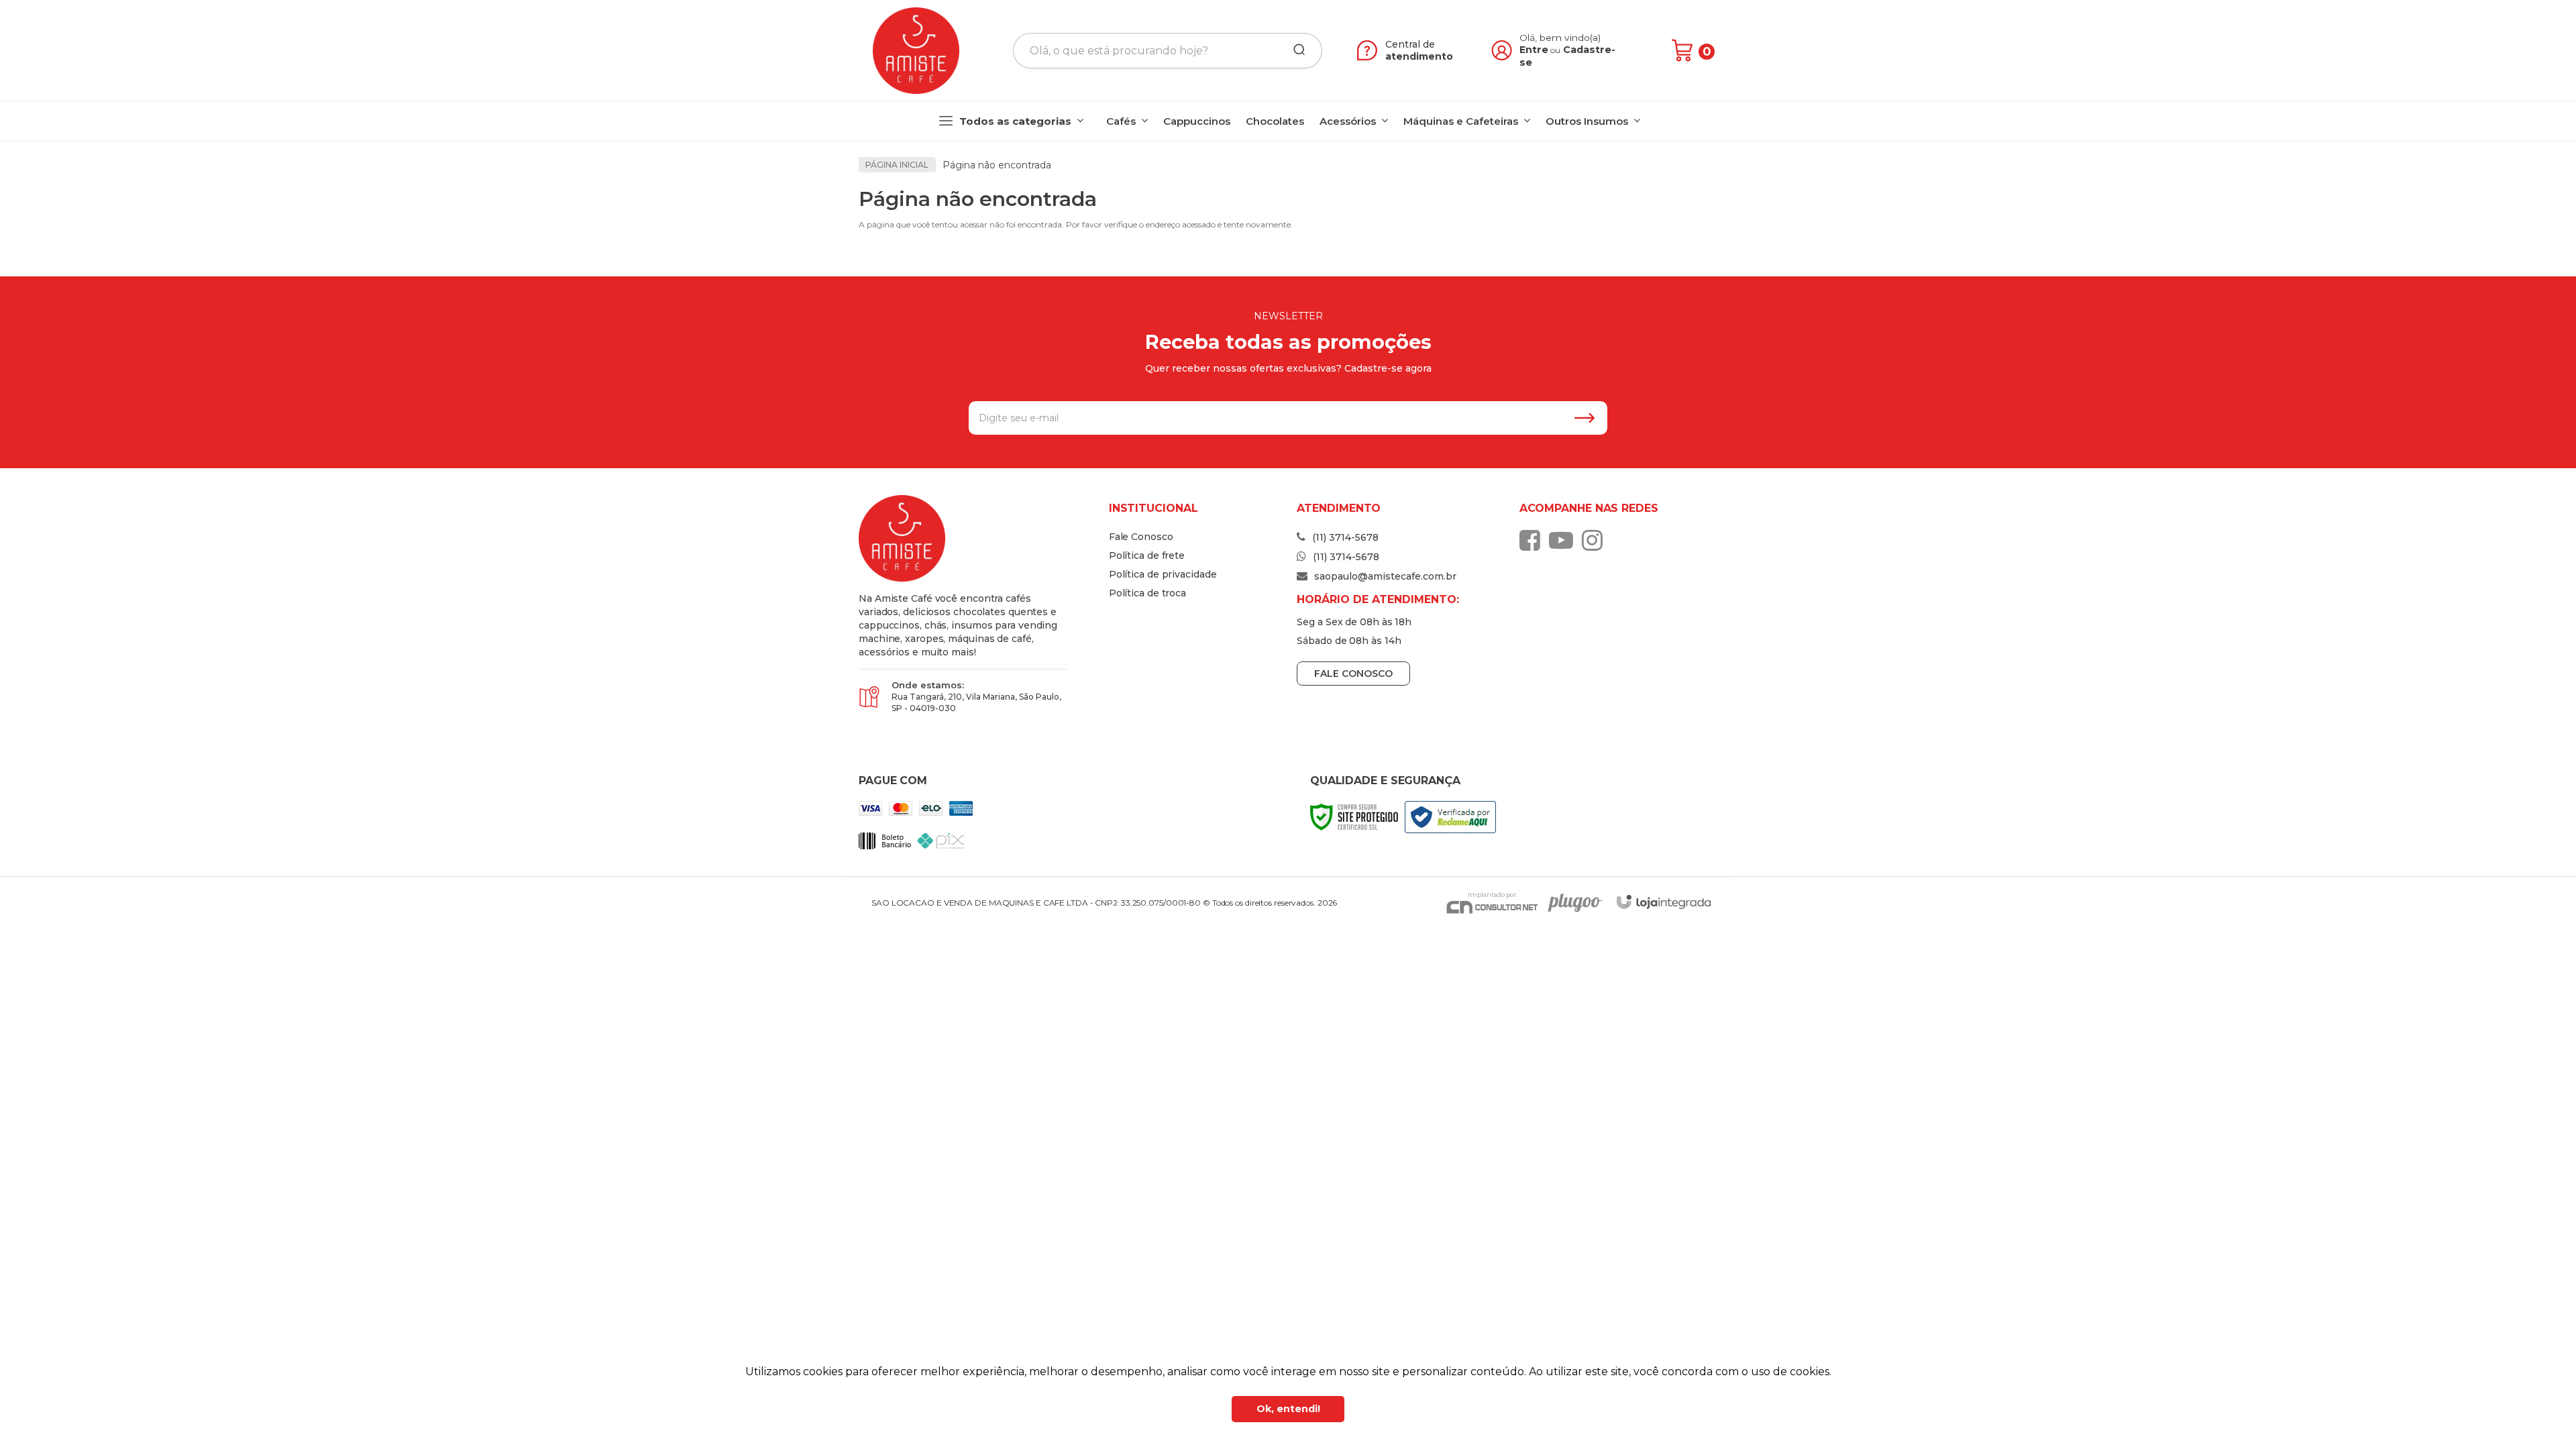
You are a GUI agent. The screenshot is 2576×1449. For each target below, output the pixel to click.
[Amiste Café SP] (916, 51)
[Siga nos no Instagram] (1596, 540)
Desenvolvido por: (1573, 903)
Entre (1534, 50)
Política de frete (1147, 555)
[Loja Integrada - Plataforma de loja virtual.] (1664, 902)
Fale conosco (1353, 674)
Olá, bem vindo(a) (1560, 38)
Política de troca (1147, 593)
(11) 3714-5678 (1344, 537)
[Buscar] (1295, 50)
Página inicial (897, 165)
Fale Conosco (1141, 537)
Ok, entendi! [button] (1288, 1409)
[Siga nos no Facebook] (1533, 540)
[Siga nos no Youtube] (1564, 540)
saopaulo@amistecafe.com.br (1384, 576)
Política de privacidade (1163, 574)
